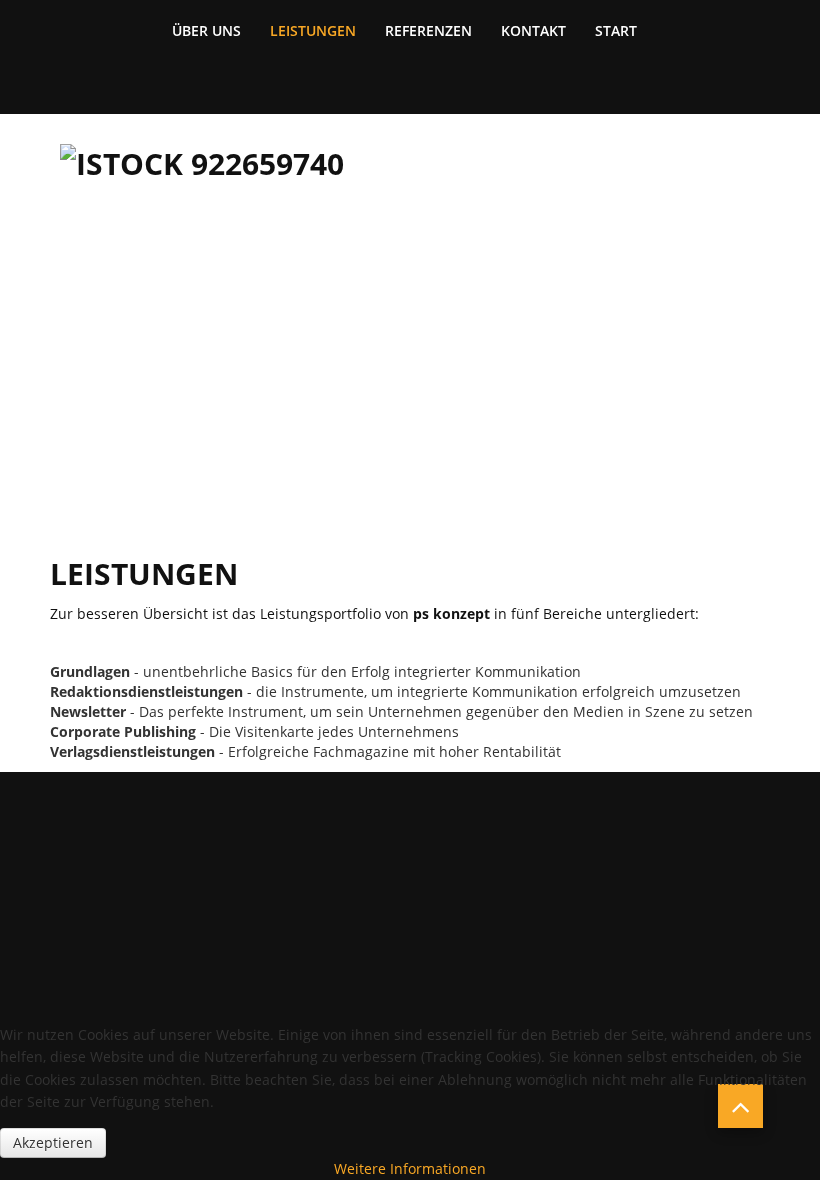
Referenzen (428, 30)
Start (616, 30)
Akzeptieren (53, 1142)
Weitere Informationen (410, 1168)
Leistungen (313, 30)
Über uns (206, 30)
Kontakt (533, 30)
